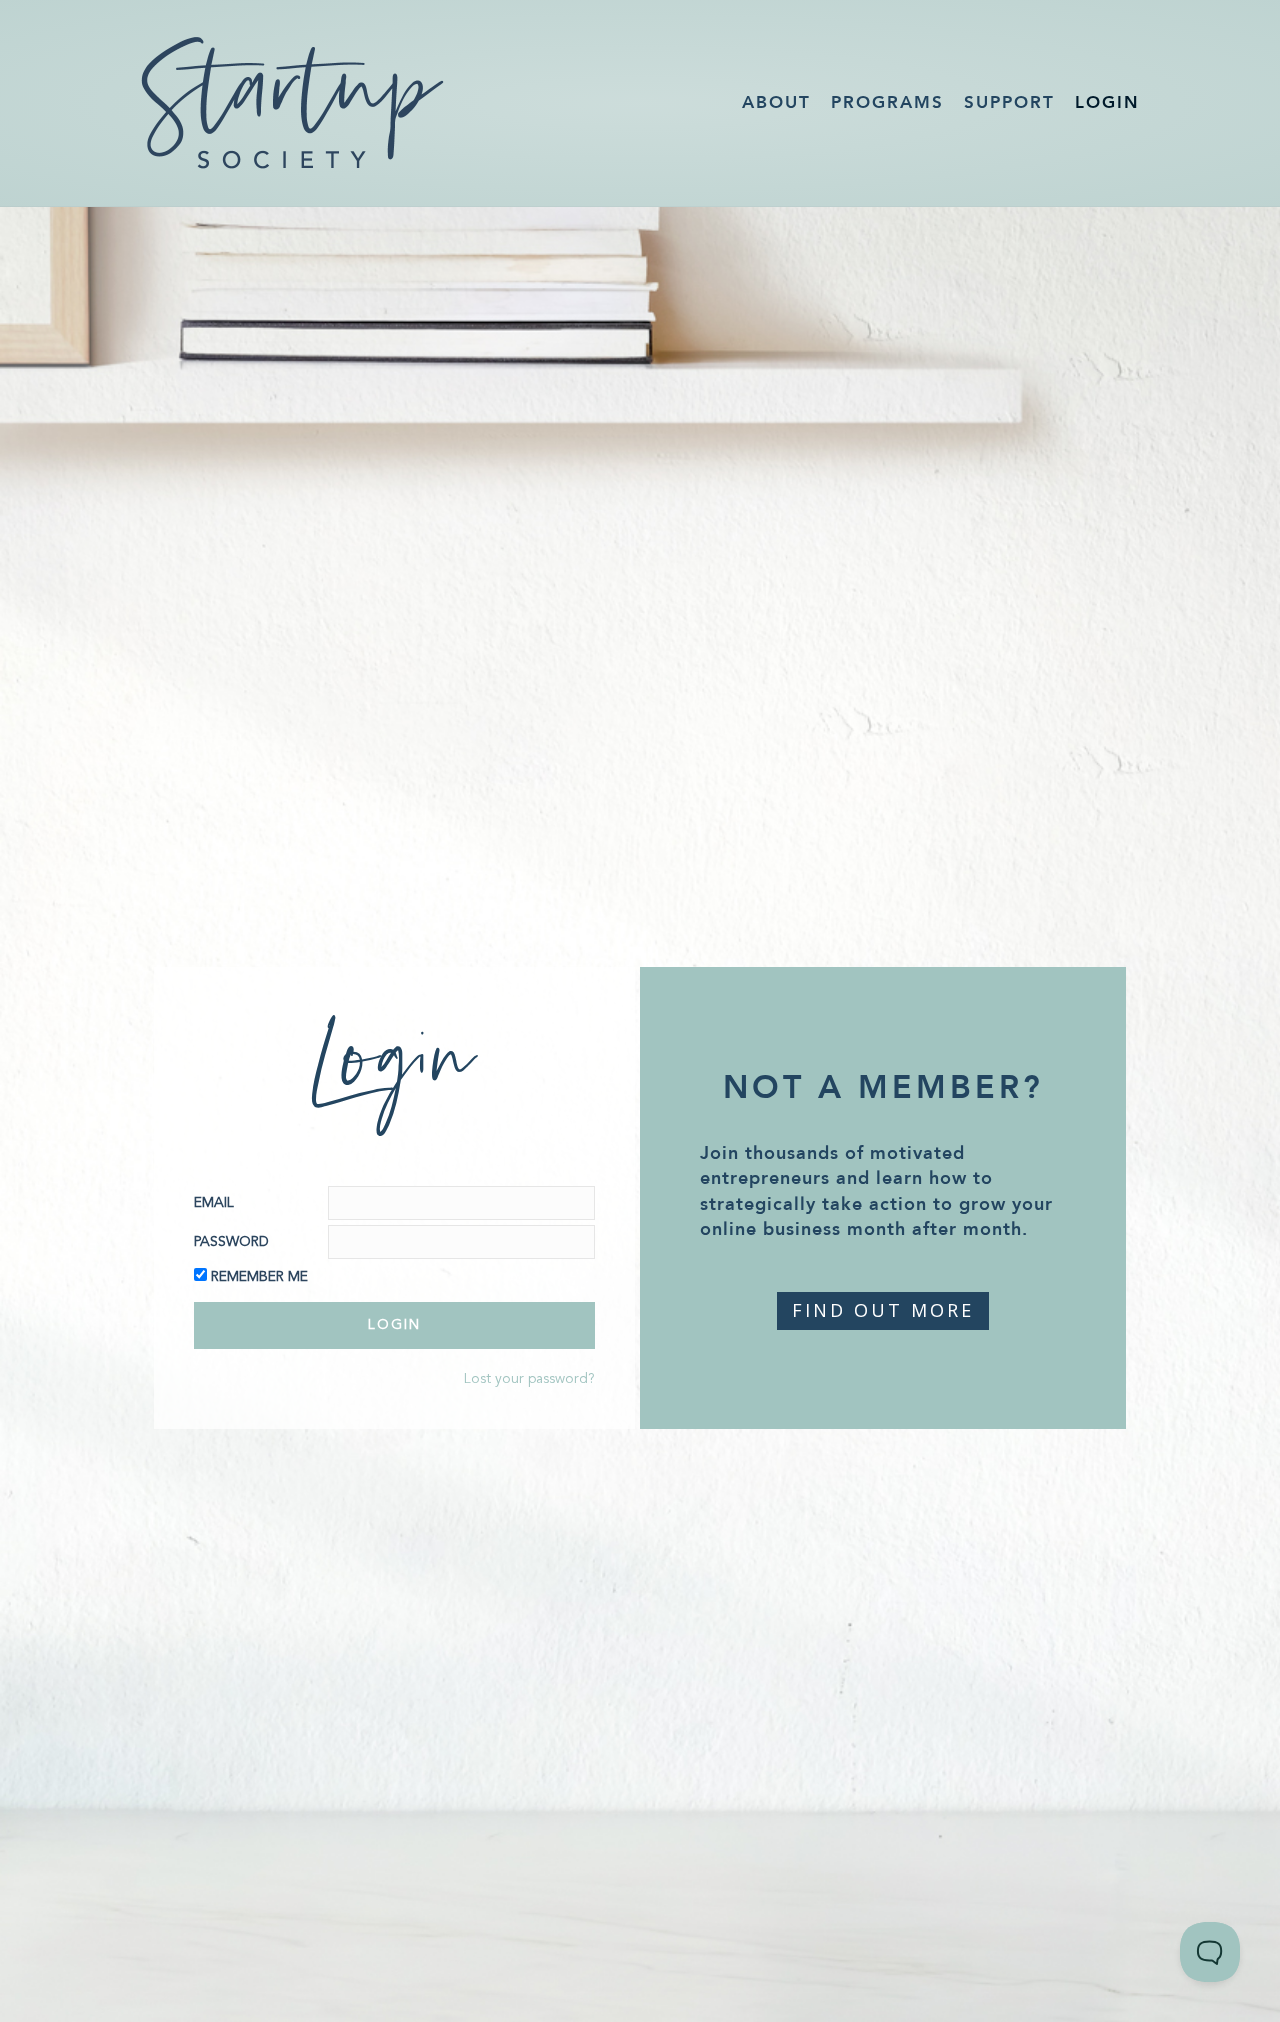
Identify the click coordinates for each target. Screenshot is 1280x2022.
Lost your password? (529, 1379)
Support (1009, 102)
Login (1107, 102)
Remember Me (259, 1277)
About (776, 102)
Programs (887, 102)
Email (214, 1203)
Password (231, 1242)
